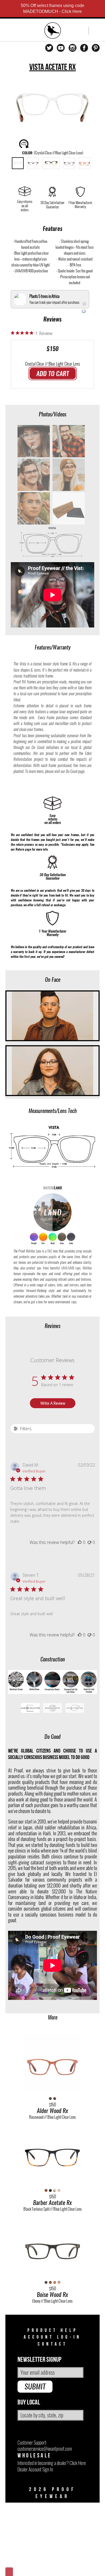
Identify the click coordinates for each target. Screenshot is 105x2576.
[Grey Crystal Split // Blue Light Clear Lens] (33, 163)
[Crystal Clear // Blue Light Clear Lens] (18, 163)
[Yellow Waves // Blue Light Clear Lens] (85, 163)
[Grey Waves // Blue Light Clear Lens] (69, 163)
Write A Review (53, 1403)
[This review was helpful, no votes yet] (80, 1542)
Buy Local (29, 2402)
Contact (52, 2344)
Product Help (53, 2330)
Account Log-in (52, 2337)
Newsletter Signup (39, 2360)
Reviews (52, 319)
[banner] (53, 31)
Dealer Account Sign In (35, 2469)
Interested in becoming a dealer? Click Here (52, 2463)
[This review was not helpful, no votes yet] (89, 1542)
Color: (53, 153)
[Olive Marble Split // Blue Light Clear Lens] (51, 163)
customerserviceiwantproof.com (45, 2449)
